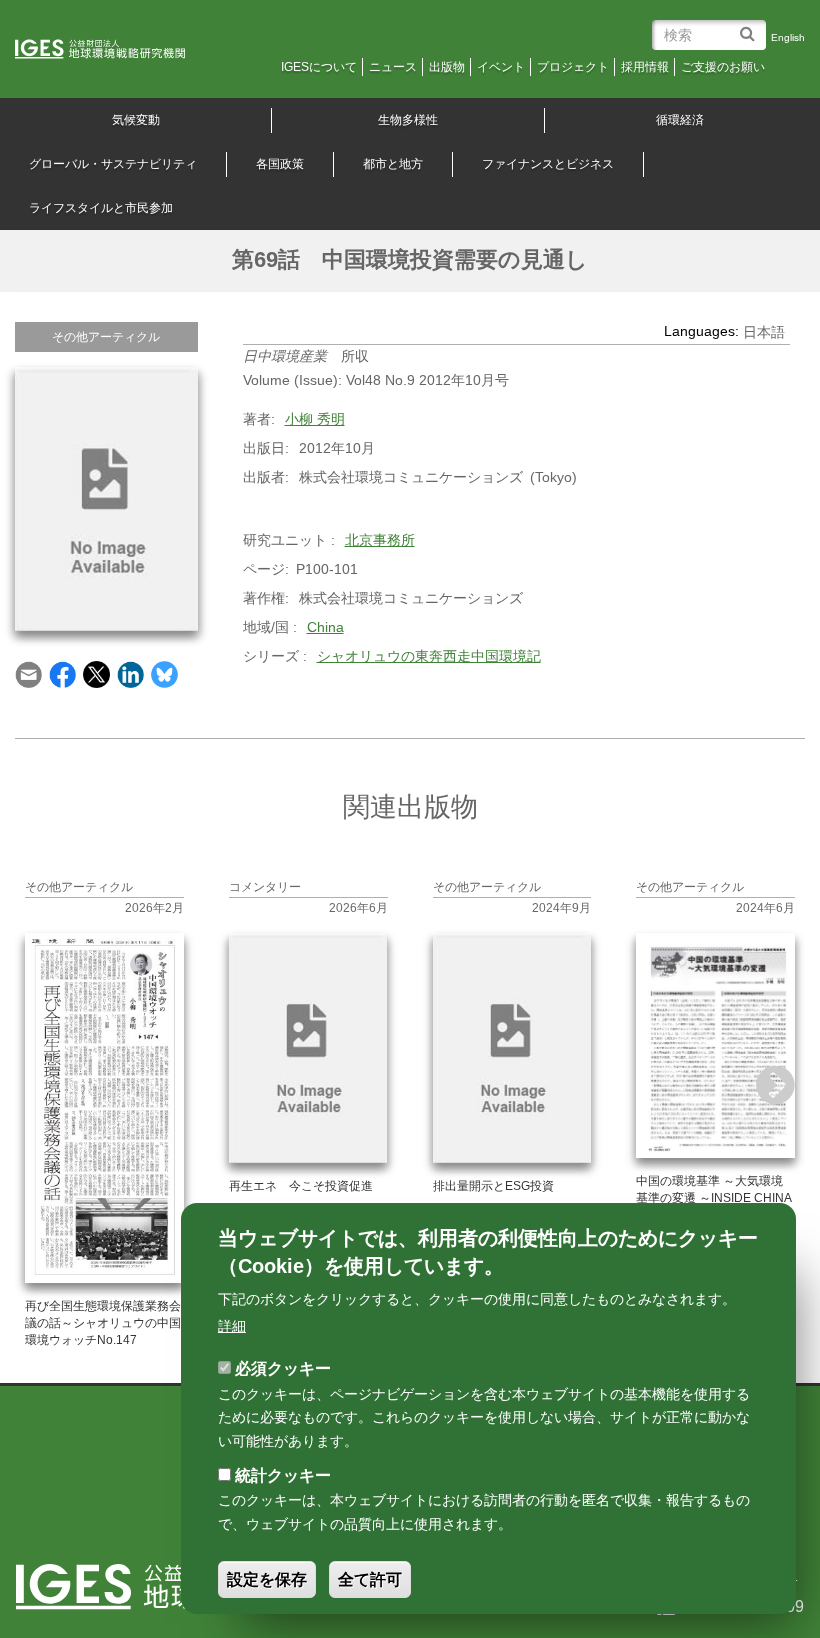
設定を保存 (267, 1579)
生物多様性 (408, 120)
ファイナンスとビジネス (548, 164)
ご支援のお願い (723, 67)
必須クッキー (283, 1368)
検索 (750, 26)
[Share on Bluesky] (164, 673)
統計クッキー (283, 1475)
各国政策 (280, 164)
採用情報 (645, 67)
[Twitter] (96, 673)
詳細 (232, 1326)
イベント (501, 67)
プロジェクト (573, 67)
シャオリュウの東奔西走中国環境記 (429, 656)
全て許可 (370, 1579)
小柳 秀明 (315, 419)
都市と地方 (393, 164)
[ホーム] (114, 50)
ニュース (393, 67)
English (788, 37)
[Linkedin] (130, 673)
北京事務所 (380, 540)
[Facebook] (62, 673)
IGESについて (319, 67)
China (325, 627)
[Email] (28, 673)
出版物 (447, 67)
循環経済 (680, 120)
